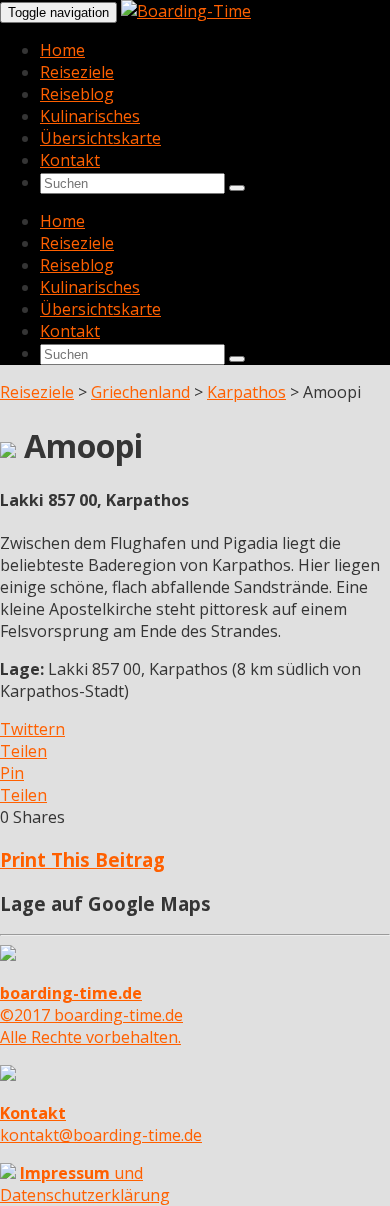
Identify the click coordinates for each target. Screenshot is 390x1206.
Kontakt (70, 160)
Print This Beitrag (82, 859)
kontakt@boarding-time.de (101, 1124)
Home (62, 50)
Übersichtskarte (100, 138)
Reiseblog (77, 94)
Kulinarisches (90, 116)
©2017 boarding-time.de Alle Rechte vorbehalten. (91, 1015)
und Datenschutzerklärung (85, 1184)
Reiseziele (77, 72)
